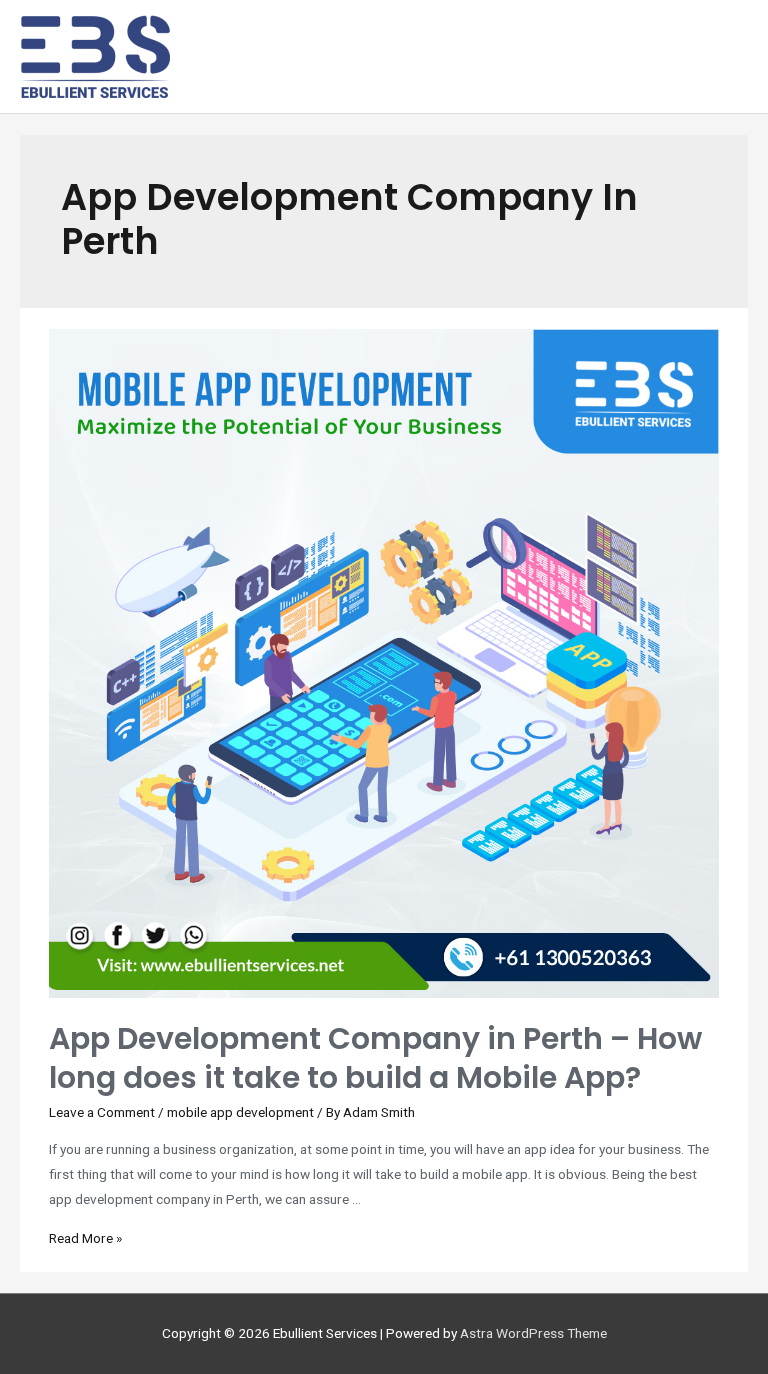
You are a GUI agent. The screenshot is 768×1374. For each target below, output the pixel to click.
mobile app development (240, 1112)
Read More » (85, 1238)
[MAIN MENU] (724, 56)
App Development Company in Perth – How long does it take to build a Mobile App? (375, 1058)
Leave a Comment (102, 1112)
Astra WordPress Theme (533, 1333)
